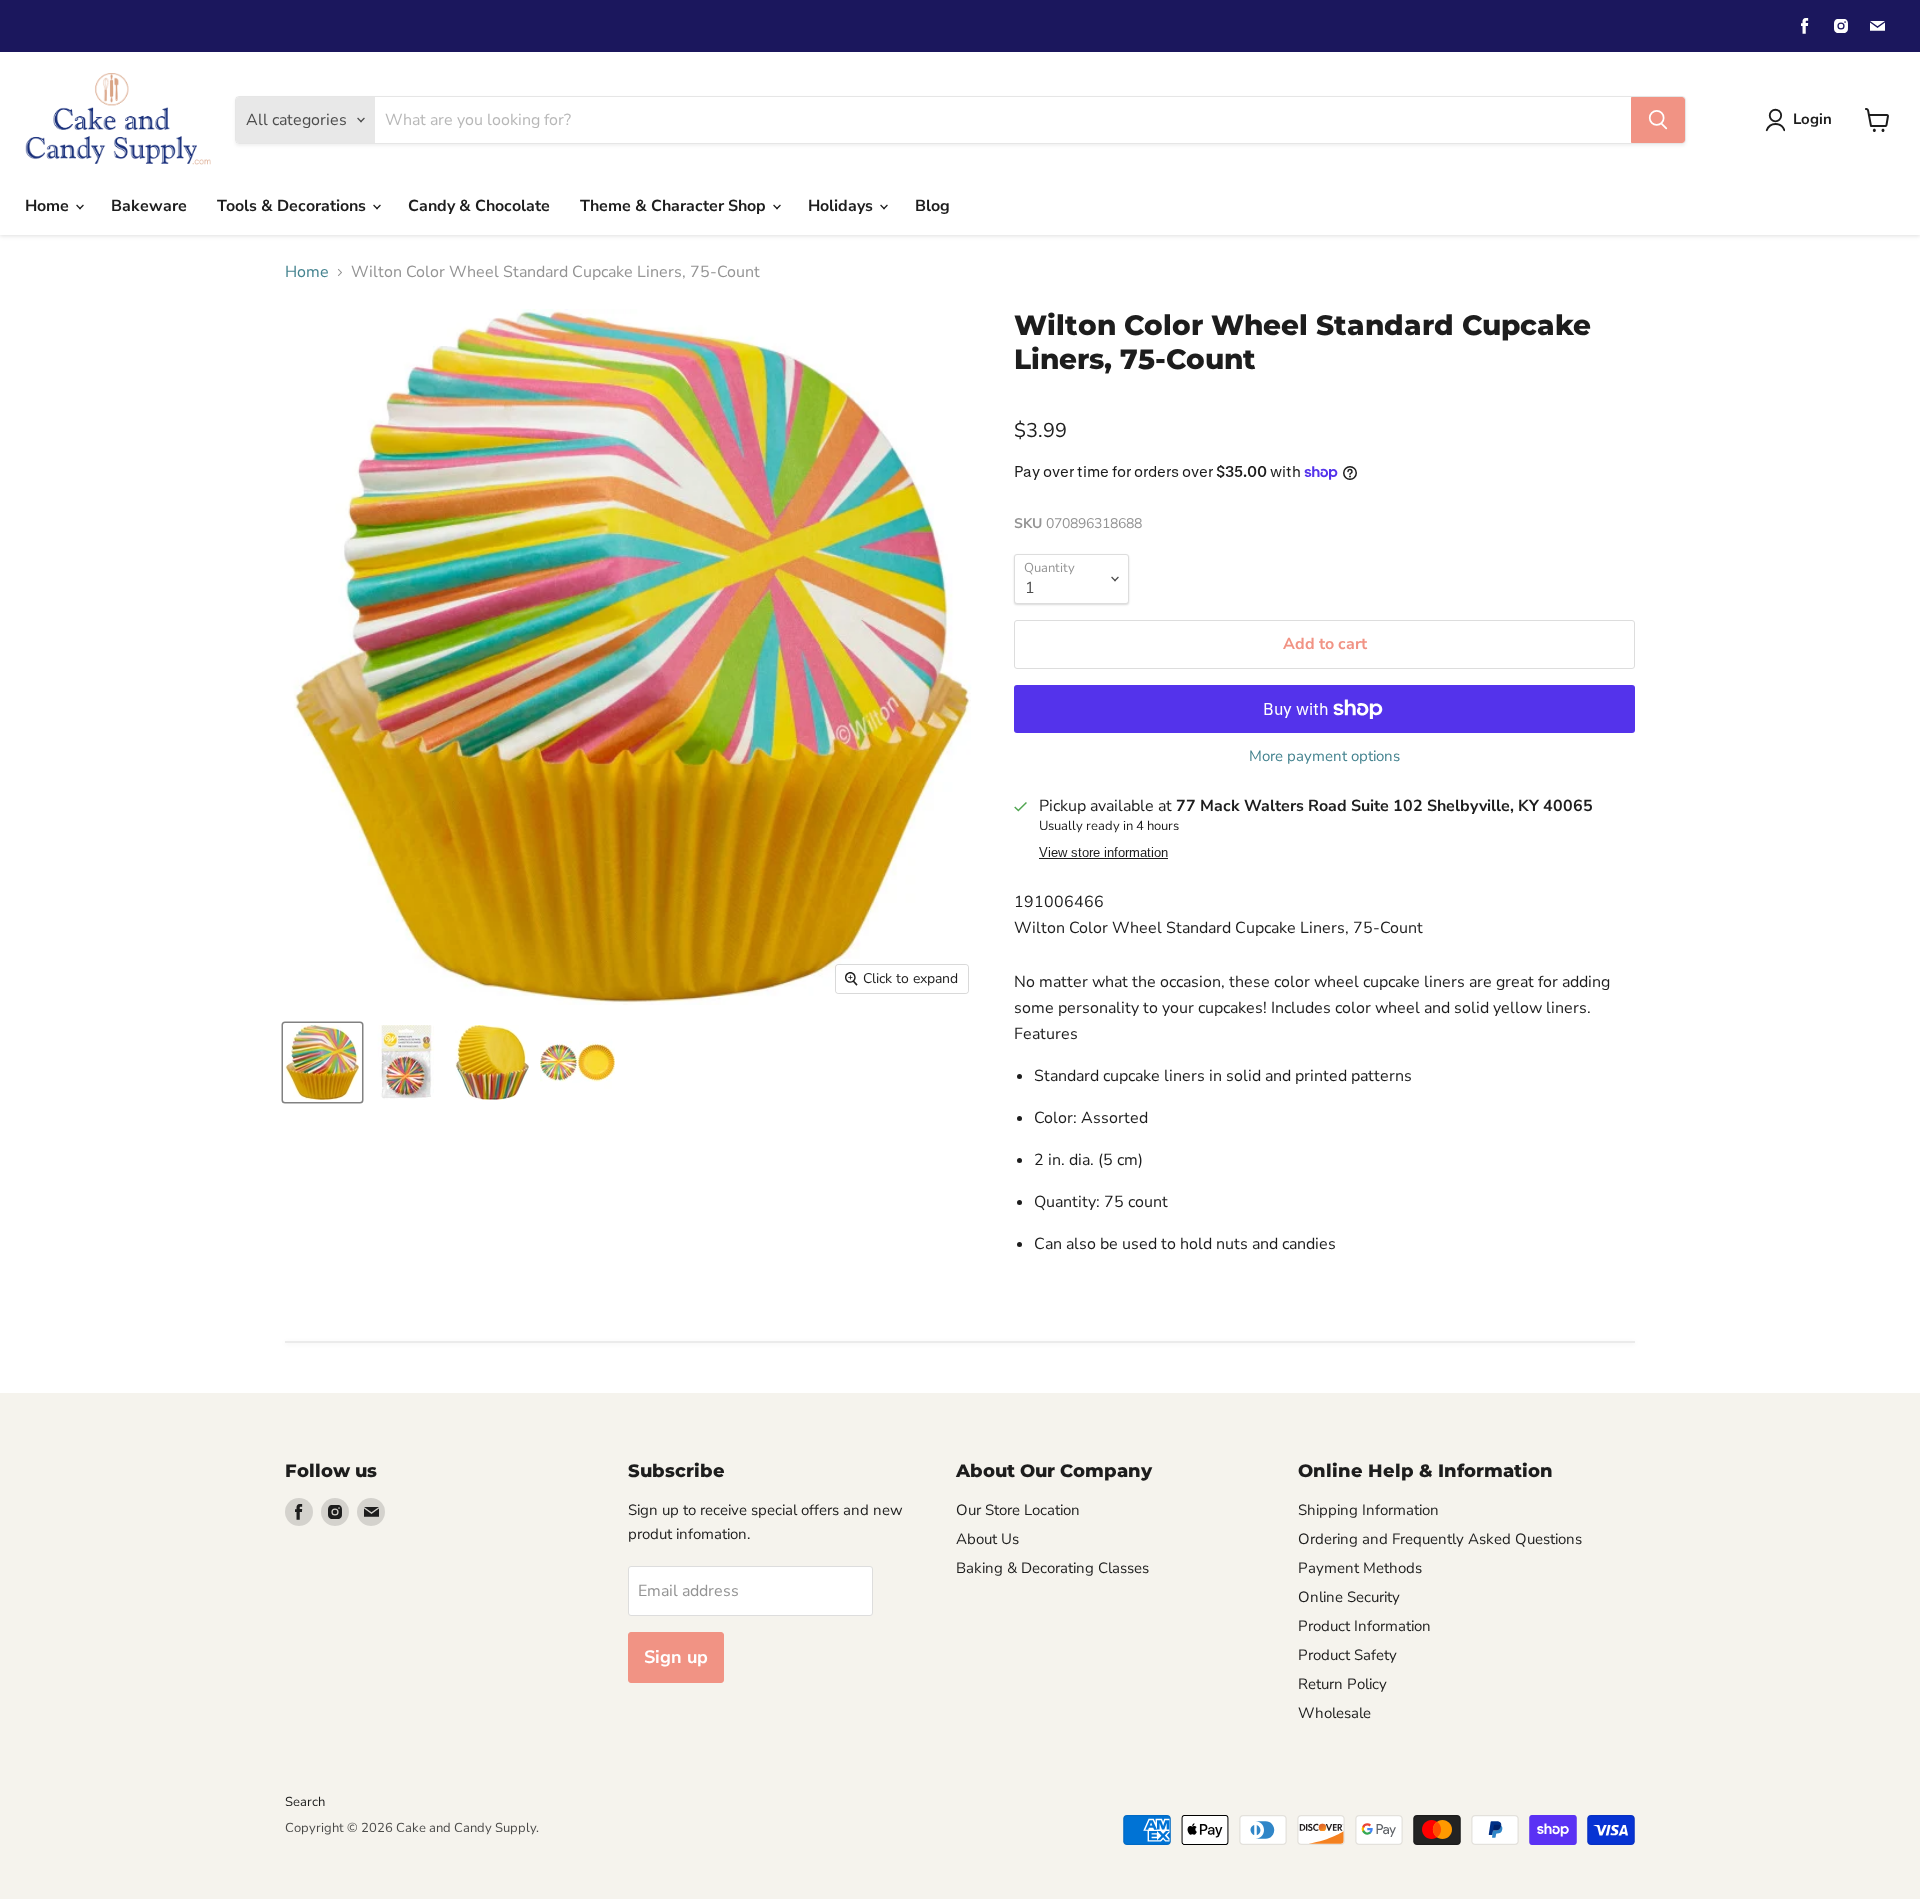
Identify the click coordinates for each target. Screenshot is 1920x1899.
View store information (1103, 853)
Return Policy (1342, 1684)
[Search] (1658, 120)
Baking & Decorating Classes (1052, 1568)
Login (1812, 119)
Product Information (1364, 1626)
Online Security (1349, 1597)
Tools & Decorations (293, 206)
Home (49, 206)
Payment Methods (1360, 1568)
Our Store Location (1018, 1510)
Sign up (676, 1657)
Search (305, 1802)
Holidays (842, 206)
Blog (932, 206)
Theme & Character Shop (675, 206)
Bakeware (149, 206)
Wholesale (1334, 1713)
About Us (987, 1539)
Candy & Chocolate (479, 206)
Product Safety (1347, 1655)
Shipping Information (1368, 1510)
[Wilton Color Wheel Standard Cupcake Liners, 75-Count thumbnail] (322, 1062)
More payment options (1324, 756)
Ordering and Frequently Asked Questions (1440, 1539)
